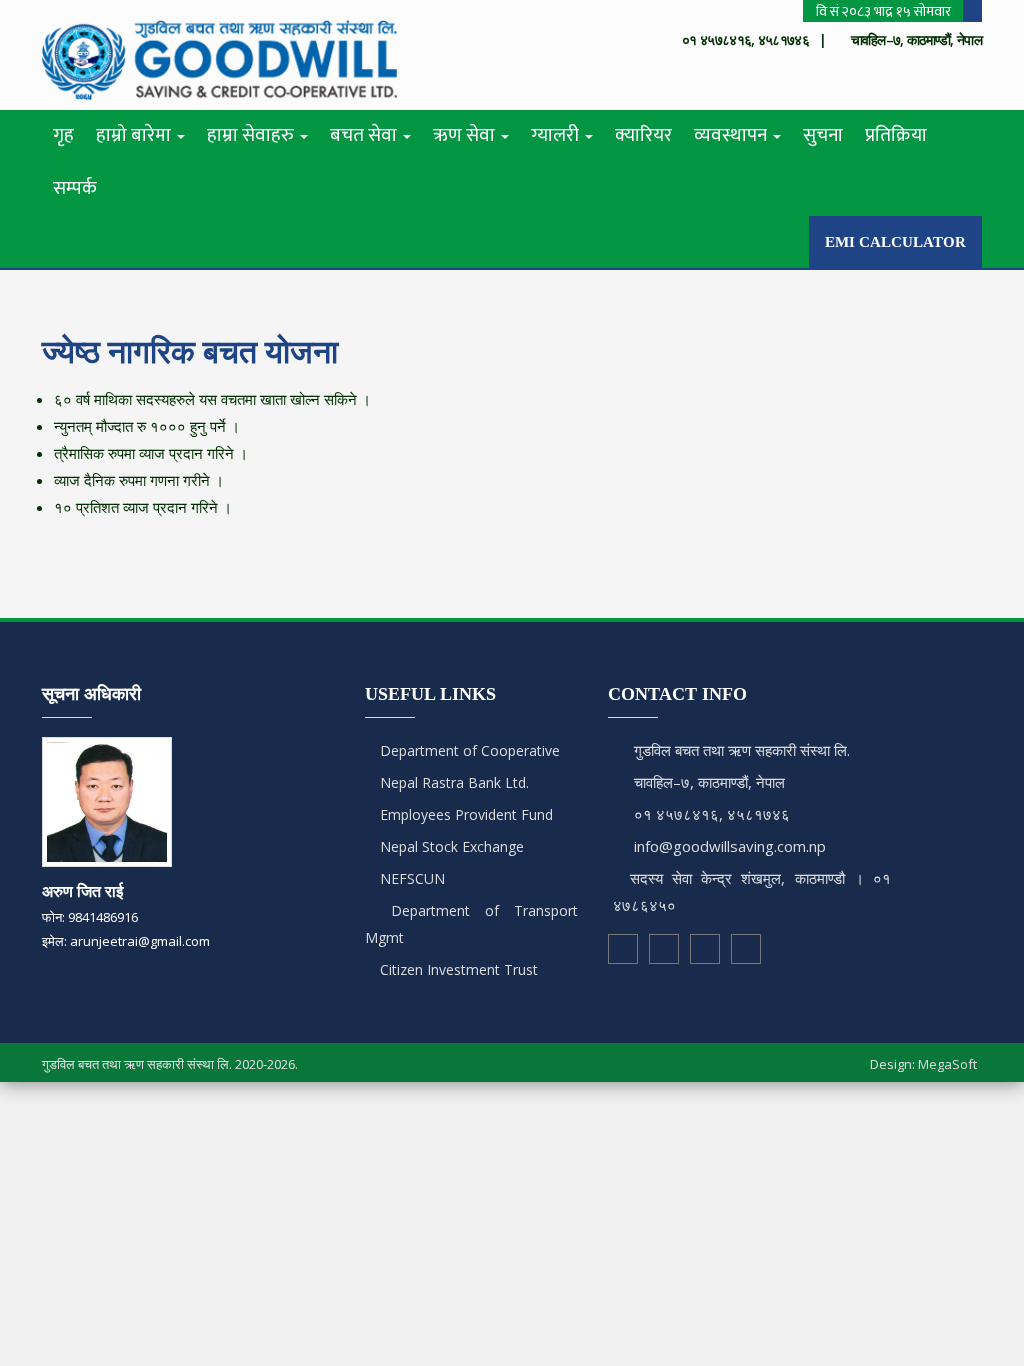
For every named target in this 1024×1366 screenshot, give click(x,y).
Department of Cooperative (468, 750)
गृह (63, 135)
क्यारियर (643, 135)
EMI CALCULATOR (895, 242)
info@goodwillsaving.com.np (730, 846)
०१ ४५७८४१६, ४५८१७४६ (712, 814)
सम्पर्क (75, 188)
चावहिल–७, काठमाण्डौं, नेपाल (709, 782)
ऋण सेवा (466, 135)
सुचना (823, 135)
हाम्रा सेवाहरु (252, 135)
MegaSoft (947, 1064)
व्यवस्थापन (732, 135)
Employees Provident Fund (464, 814)
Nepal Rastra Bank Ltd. (452, 782)
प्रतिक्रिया (896, 135)
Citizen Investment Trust (457, 969)
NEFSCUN (410, 878)
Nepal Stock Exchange (450, 846)
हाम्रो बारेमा (135, 135)
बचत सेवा (365, 135)
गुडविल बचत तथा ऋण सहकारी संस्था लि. (742, 750)
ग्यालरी (557, 135)
